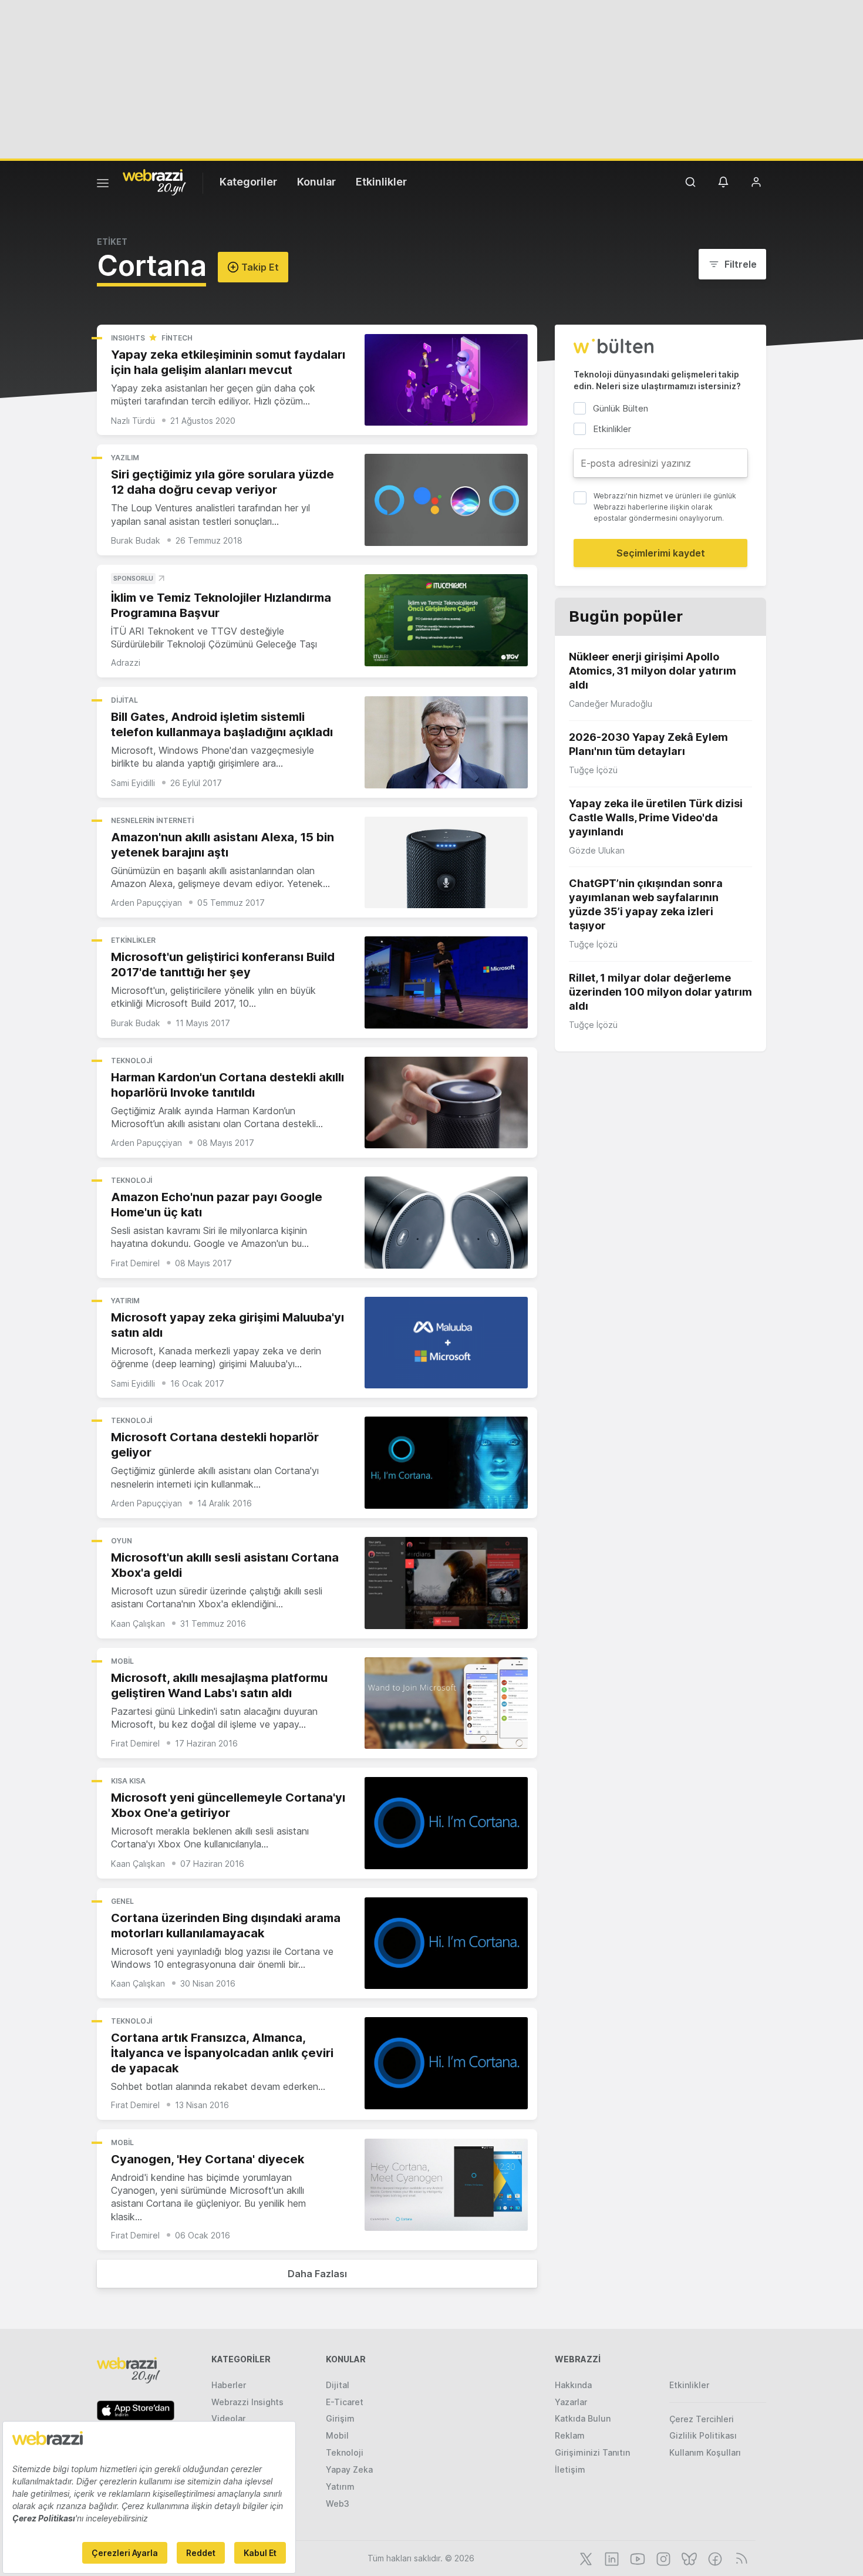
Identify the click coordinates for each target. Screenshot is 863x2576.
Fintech (177, 338)
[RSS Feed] (739, 2558)
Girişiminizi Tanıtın (592, 2452)
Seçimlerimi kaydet (661, 553)
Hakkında (573, 2385)
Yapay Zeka (349, 2469)
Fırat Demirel (135, 1263)
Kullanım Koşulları (705, 2452)
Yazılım (125, 458)
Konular (316, 182)
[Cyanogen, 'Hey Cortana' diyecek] (446, 2185)
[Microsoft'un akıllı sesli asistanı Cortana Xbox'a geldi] (446, 1583)
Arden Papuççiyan (146, 903)
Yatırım (125, 1301)
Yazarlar (571, 2402)
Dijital (124, 700)
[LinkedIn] (611, 2558)
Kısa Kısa (128, 1781)
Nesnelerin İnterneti (152, 820)
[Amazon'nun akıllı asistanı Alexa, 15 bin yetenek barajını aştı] (446, 863)
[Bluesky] (688, 2558)
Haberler (229, 2385)
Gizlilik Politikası (703, 2435)
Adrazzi (126, 662)
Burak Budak (136, 540)
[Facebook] (714, 2558)
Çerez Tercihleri (702, 2419)
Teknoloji (132, 1061)
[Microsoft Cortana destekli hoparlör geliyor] (446, 1463)
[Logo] (154, 181)
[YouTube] (636, 2558)
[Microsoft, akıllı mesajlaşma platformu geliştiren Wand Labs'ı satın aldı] (446, 1703)
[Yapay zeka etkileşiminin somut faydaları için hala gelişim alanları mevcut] (446, 380)
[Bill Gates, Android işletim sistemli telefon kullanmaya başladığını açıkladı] (446, 742)
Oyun (122, 1541)
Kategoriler (248, 182)
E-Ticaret (345, 2402)
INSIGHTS (128, 338)
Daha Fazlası (317, 2274)
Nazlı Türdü (133, 421)
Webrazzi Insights (247, 2402)
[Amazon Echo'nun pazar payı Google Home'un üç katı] (446, 1223)
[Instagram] (662, 2558)
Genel (122, 1901)
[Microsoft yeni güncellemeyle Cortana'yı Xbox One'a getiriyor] (446, 1823)
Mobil (122, 1661)
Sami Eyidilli (133, 783)
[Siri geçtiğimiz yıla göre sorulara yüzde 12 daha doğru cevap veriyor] (446, 500)
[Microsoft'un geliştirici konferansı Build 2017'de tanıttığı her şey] (446, 982)
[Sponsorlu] (446, 620)
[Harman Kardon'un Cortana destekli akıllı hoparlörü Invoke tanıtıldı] (446, 1103)
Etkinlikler (381, 182)
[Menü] (103, 185)
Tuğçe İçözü (593, 770)
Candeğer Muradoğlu (611, 704)
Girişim (340, 2418)
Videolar (228, 2418)
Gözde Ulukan (597, 850)
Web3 (338, 2503)
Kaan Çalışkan (138, 1624)
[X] (585, 2558)
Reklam (570, 2435)
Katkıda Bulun (583, 2418)
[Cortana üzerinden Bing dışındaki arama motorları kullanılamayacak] (446, 1943)
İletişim (570, 2469)
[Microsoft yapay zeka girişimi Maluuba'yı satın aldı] (446, 1343)
